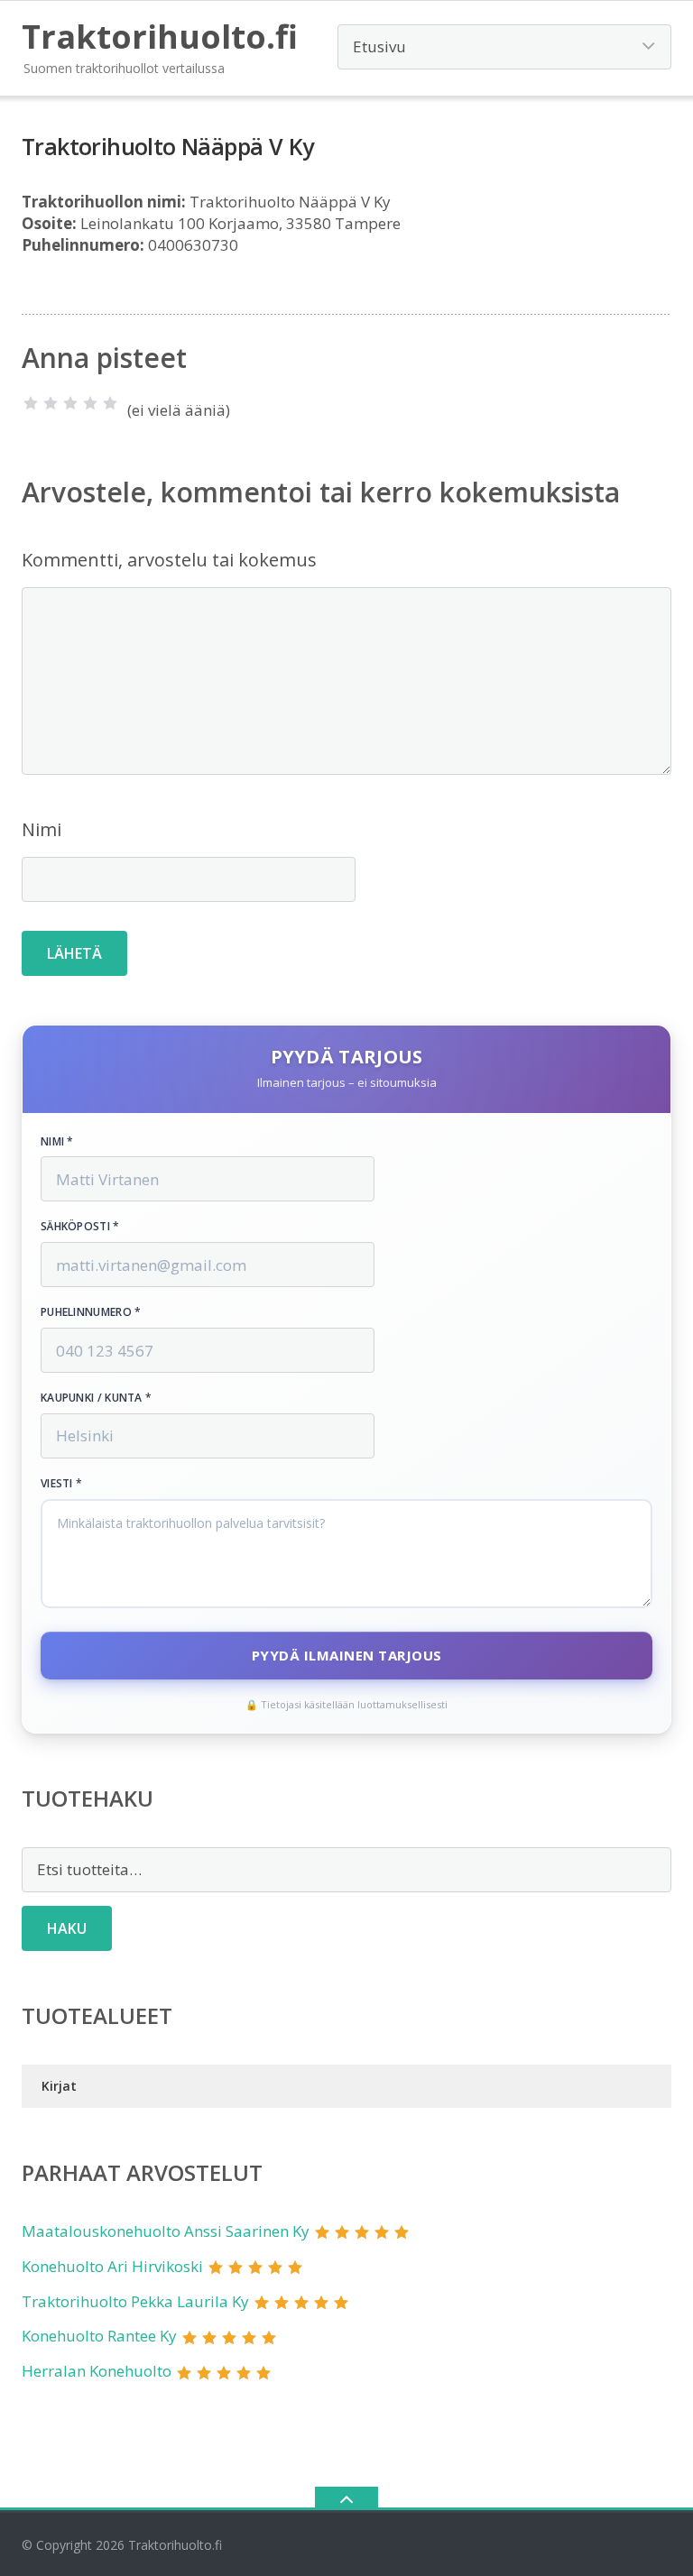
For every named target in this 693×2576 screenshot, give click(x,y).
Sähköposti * (80, 1227)
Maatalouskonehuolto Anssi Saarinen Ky (166, 2231)
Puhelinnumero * (91, 1312)
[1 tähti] (31, 403)
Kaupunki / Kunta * (96, 1398)
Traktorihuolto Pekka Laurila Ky (135, 2301)
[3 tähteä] (70, 403)
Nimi (42, 829)
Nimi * (57, 1142)
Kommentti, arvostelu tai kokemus (169, 560)
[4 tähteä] (90, 403)
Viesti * (61, 1484)
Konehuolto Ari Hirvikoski (112, 2266)
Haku (67, 1928)
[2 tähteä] (51, 403)
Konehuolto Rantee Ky (99, 2336)
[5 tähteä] (110, 403)
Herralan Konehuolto (97, 2371)
